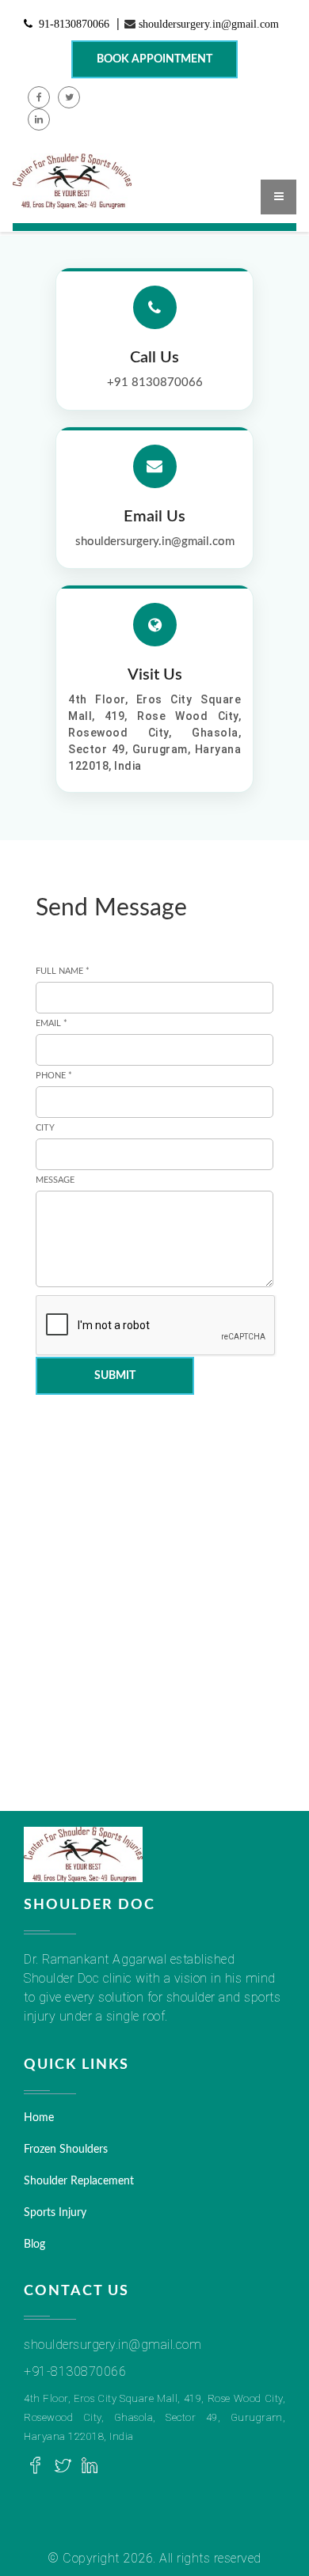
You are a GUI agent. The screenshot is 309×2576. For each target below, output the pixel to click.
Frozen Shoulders (66, 2150)
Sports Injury (55, 2213)
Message (55, 1180)
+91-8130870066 (75, 2371)
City (45, 1128)
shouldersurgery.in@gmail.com (209, 24)
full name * (63, 971)
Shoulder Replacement (79, 2181)
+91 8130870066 (155, 383)
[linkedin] (90, 2466)
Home (39, 2118)
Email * (51, 1023)
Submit (115, 1376)
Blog (34, 2245)
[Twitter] (63, 2466)
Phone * (54, 1076)
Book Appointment (154, 59)
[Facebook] (36, 2466)
